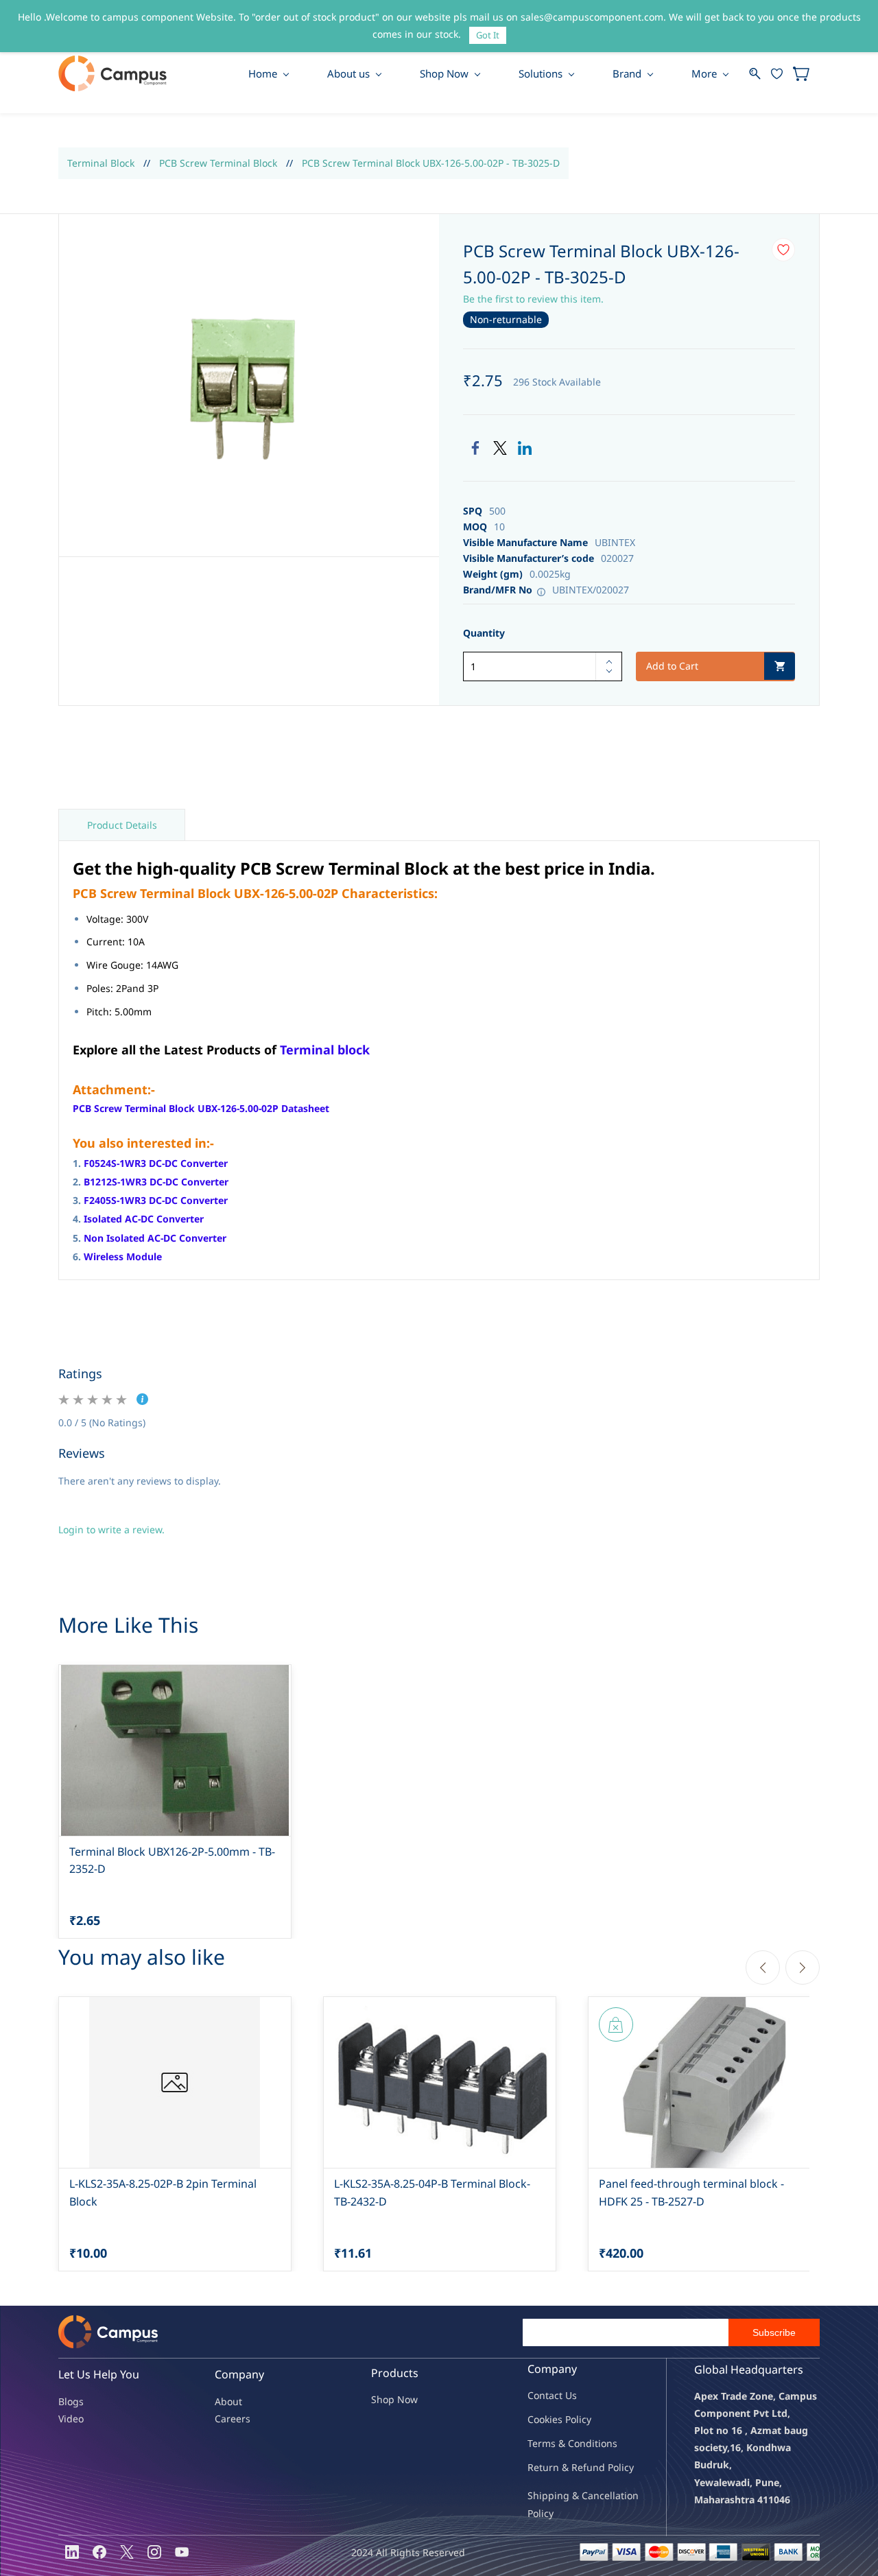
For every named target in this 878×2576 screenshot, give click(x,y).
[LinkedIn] (525, 448)
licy (584, 2419)
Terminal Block (101, 163)
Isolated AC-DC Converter (144, 1219)
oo (539, 2419)
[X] (127, 2552)
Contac (543, 2395)
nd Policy (613, 2467)
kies (554, 2419)
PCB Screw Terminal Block (218, 163)
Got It (488, 35)
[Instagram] (154, 2552)
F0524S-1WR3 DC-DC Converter (156, 1163)
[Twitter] (500, 448)
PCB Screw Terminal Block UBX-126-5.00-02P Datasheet (201, 1108)
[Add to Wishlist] (783, 250)
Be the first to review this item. (533, 299)
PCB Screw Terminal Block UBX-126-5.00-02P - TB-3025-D (431, 163)
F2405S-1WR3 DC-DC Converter (156, 1200)
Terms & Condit (563, 2443)
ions (608, 2443)
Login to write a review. (111, 1529)
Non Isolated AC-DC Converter (155, 1238)
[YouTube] (182, 2552)
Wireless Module (123, 1256)
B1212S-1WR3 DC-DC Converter (156, 1182)
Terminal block (325, 1050)
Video (71, 2419)
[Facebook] (475, 448)
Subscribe (774, 2332)
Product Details (122, 825)
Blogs (71, 2401)
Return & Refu (560, 2467)
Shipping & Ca (560, 2495)
